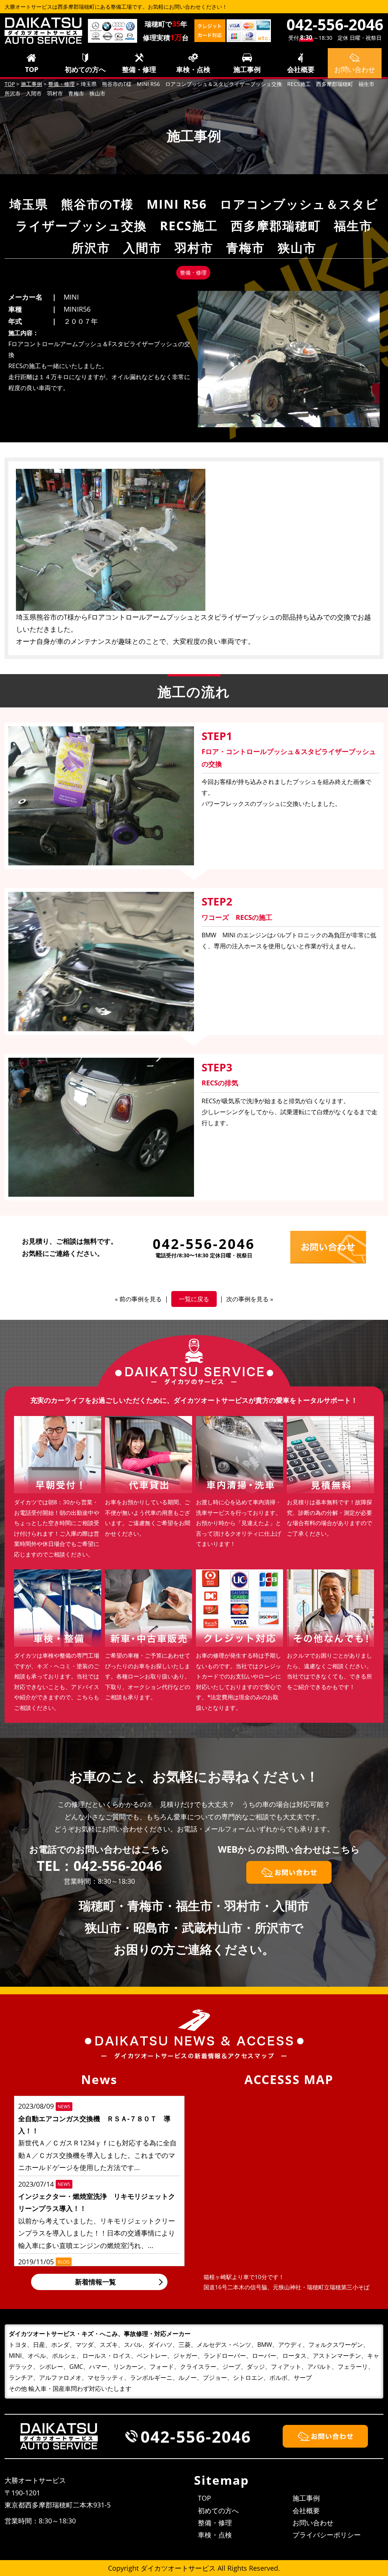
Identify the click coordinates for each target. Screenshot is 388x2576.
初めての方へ (85, 69)
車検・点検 (193, 69)
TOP (32, 69)
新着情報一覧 (95, 2282)
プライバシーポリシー (327, 2535)
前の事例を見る (141, 1299)
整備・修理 (139, 69)
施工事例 (247, 69)
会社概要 (301, 69)
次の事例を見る (247, 1299)
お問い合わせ (313, 2523)
